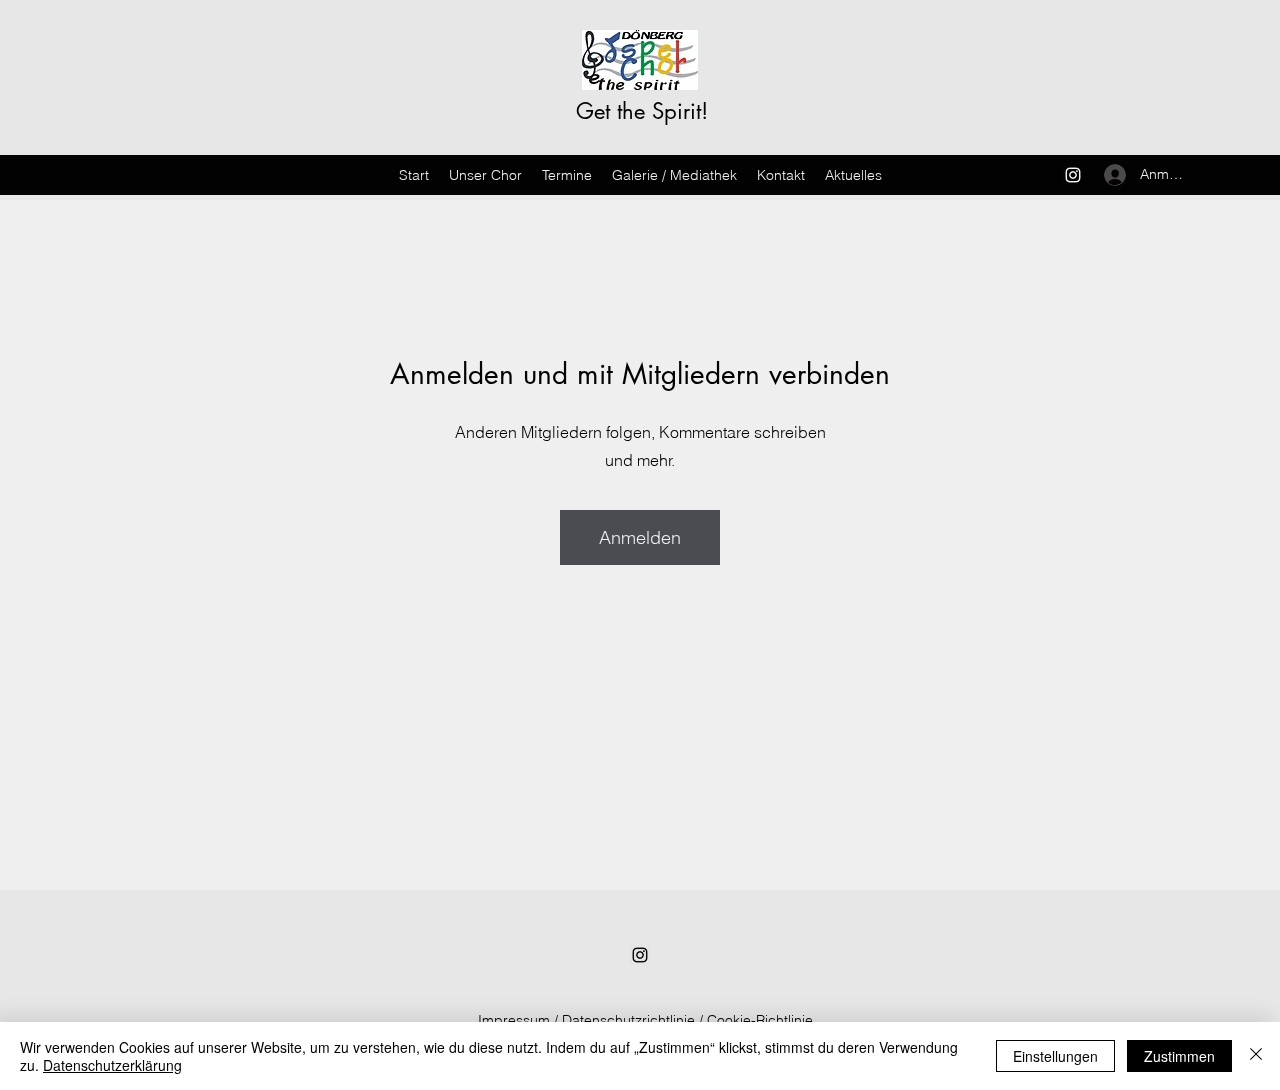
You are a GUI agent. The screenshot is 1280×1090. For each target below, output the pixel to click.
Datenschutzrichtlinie (628, 1020)
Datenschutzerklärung (112, 1065)
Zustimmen (1179, 1056)
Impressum (514, 1020)
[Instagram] (1073, 175)
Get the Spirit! (642, 111)
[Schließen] (1256, 1056)
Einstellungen (1055, 1056)
